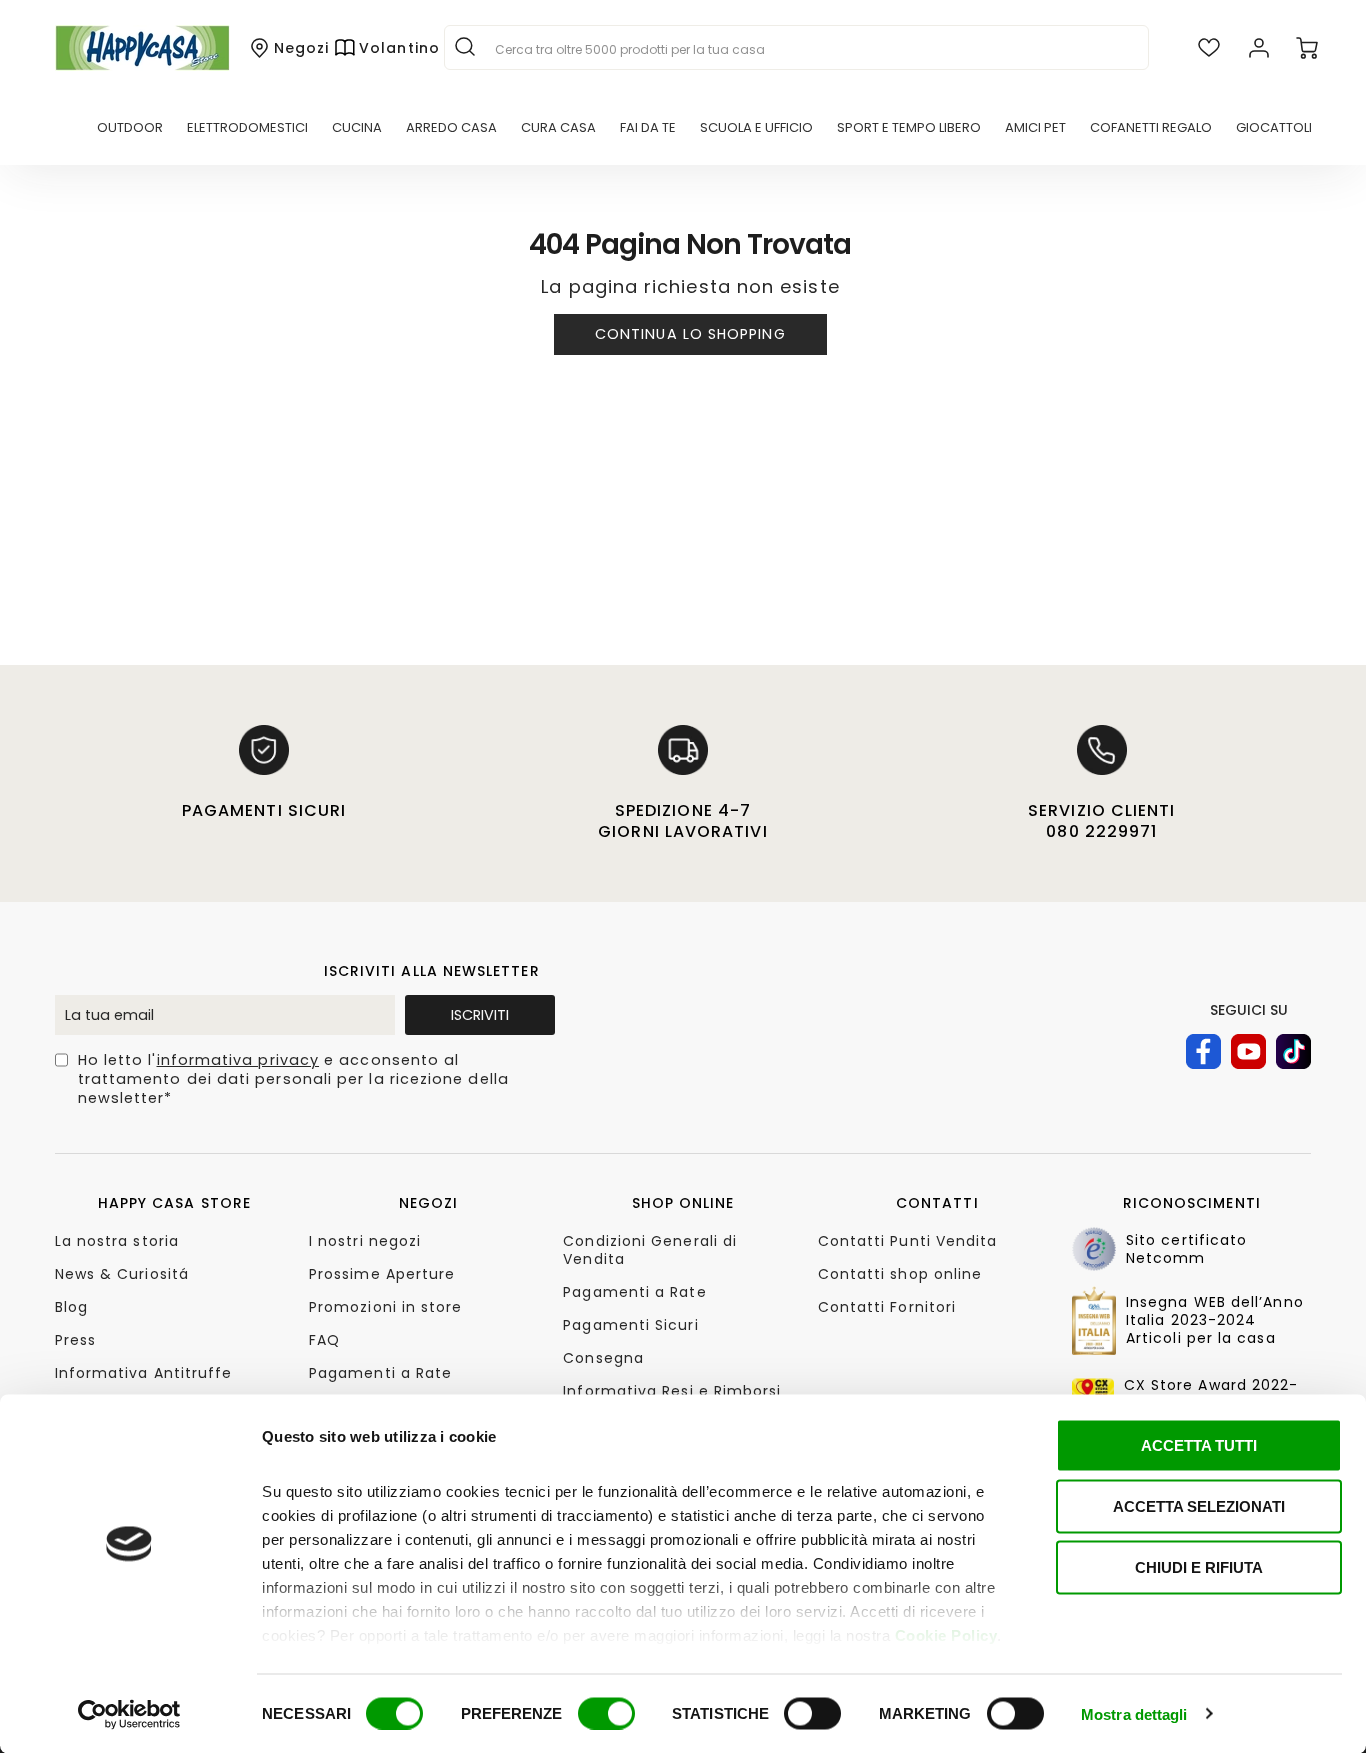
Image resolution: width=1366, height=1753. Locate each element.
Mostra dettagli (1134, 1713)
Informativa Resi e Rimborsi (672, 1391)
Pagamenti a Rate (380, 1373)
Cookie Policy (946, 1635)
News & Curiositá (122, 1274)
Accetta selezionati (1199, 1506)
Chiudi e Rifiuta (1199, 1567)
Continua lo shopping (690, 334)
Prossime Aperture (382, 1274)
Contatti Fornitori (887, 1307)
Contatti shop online (900, 1274)
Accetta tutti (1199, 1445)
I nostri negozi (365, 1241)
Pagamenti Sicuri (630, 1325)
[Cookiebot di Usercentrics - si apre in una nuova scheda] (129, 1714)
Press (75, 1340)
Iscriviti (480, 1015)
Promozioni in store (386, 1307)
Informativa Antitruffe (144, 1373)
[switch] (606, 1713)
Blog (71, 1307)
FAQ (324, 1340)
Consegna (603, 1358)
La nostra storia (117, 1241)
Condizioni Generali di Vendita (650, 1250)
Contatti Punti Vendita (908, 1241)
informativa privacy (238, 1060)
